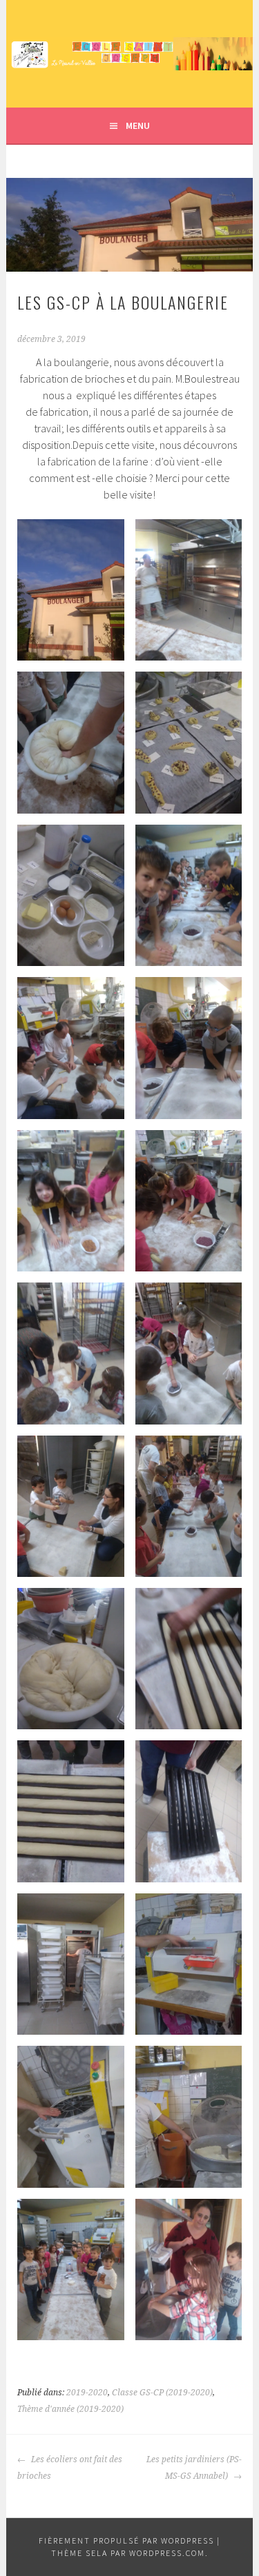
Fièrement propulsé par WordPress (126, 2540)
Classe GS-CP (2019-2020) (162, 2393)
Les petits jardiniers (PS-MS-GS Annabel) (194, 2468)
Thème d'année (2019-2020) (70, 2409)
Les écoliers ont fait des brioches (70, 2468)
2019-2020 (87, 2393)
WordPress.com (167, 2553)
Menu (138, 125)
